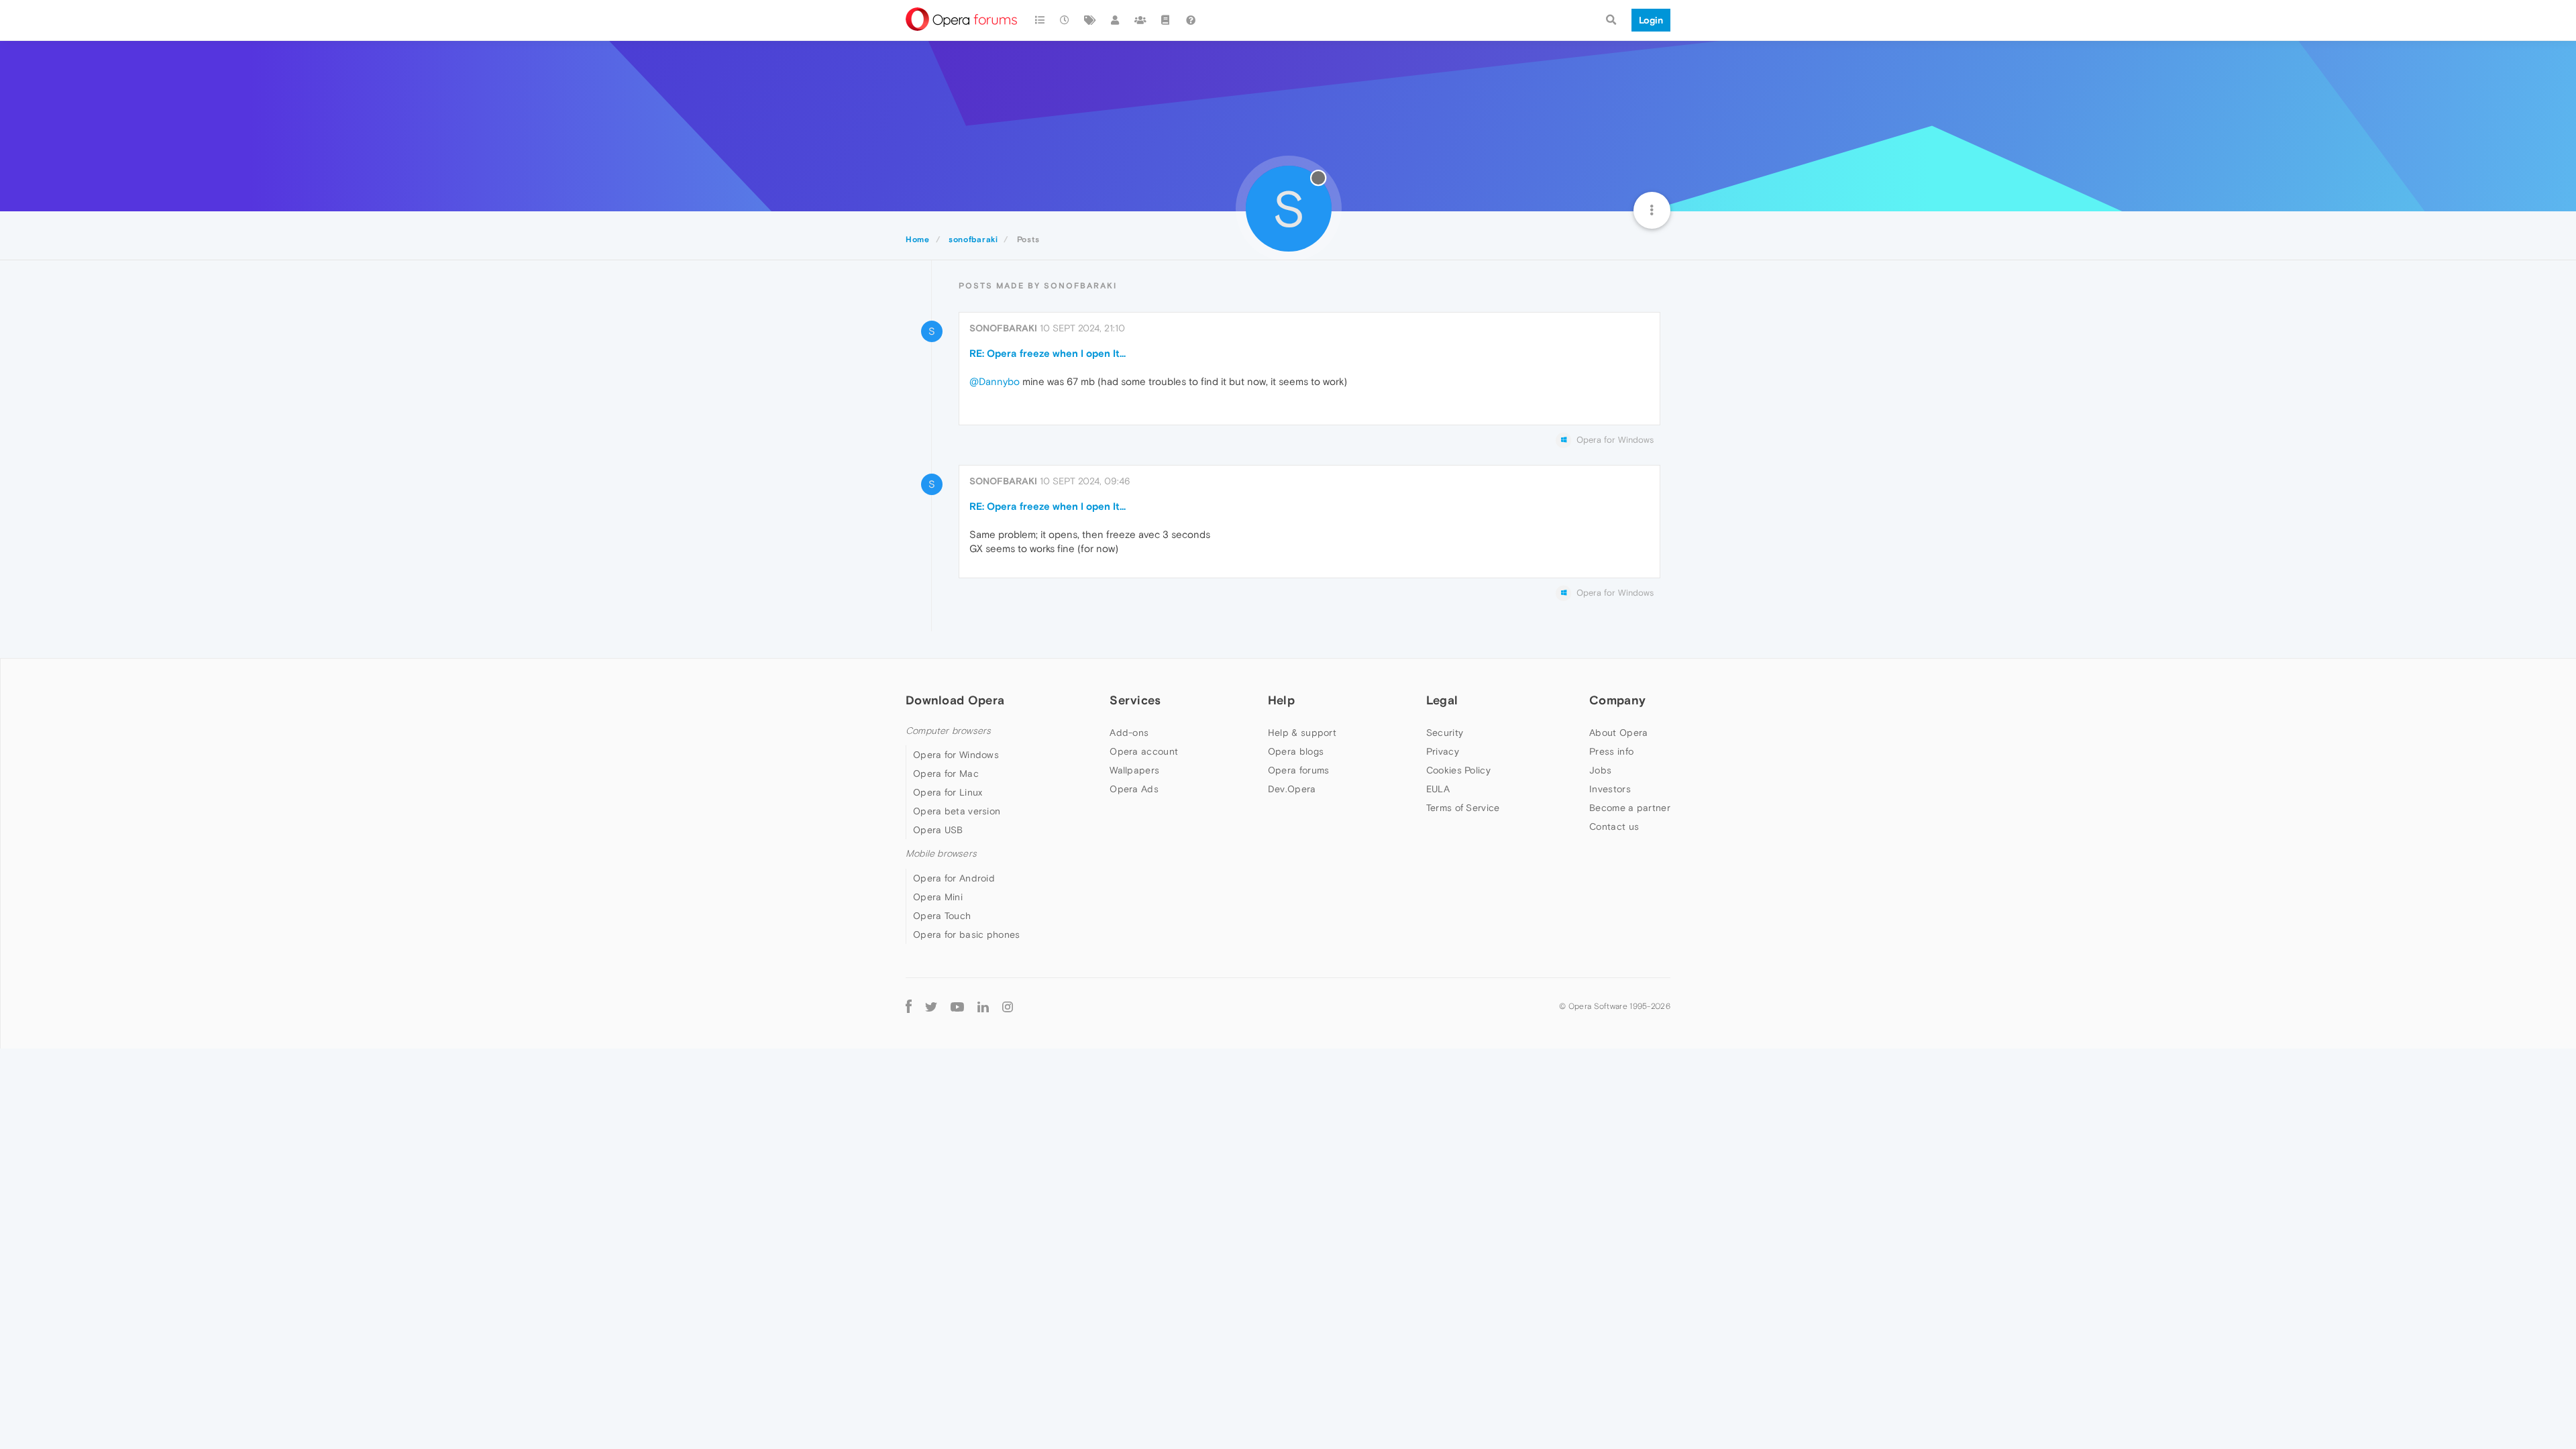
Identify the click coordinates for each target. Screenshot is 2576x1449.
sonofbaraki (1003, 328)
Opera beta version (957, 811)
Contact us (1614, 826)
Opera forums (1299, 770)
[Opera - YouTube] (957, 1007)
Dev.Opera (1292, 789)
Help (1281, 700)
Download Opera (955, 700)
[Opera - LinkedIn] (983, 1007)
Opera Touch (942, 916)
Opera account (1144, 751)
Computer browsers (948, 731)
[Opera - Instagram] (1008, 1007)
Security (1445, 733)
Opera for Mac (946, 773)
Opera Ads (1134, 789)
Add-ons (1129, 733)
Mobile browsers (941, 854)
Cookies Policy (1458, 770)
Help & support (1302, 733)
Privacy (1443, 751)
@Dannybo (995, 381)
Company (1617, 700)
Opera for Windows (956, 755)
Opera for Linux (948, 792)
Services (1135, 700)
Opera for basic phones (967, 934)
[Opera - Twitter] (931, 1007)
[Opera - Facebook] (909, 1007)
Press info (1611, 751)
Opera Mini (938, 897)
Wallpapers (1134, 770)
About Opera (1618, 733)
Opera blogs (1296, 751)
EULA (1438, 789)
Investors (1610, 789)
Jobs (1600, 770)
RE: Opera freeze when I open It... (1048, 353)
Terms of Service (1463, 808)
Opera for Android (954, 878)
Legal (1442, 700)
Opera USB (938, 830)
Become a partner (1630, 808)
